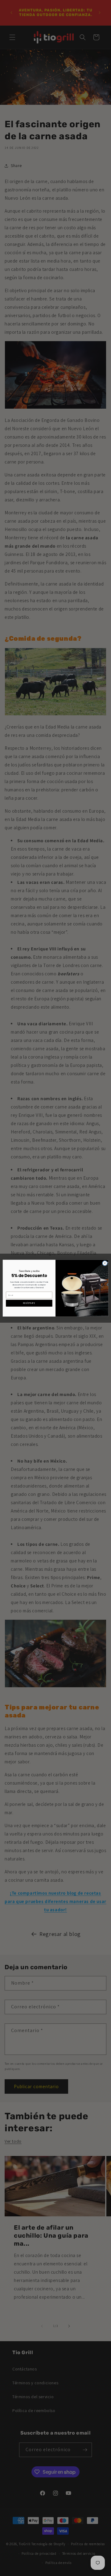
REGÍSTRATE (29, 1303)
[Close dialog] (105, 1263)
